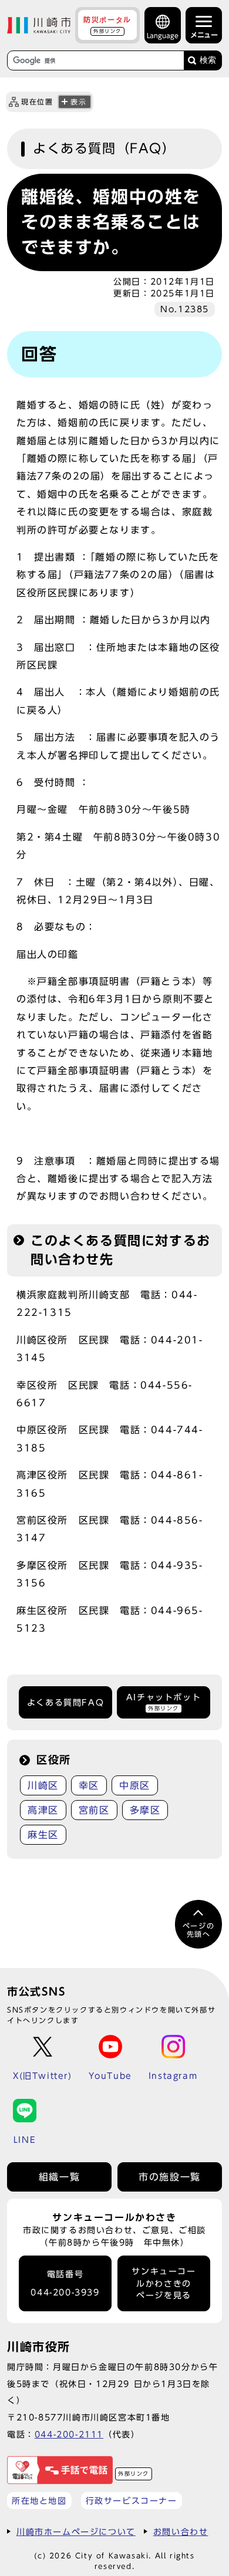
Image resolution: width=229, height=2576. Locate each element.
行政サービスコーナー (132, 2501)
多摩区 (145, 1810)
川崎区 (43, 1785)
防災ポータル (107, 25)
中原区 (135, 1785)
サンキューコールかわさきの (164, 2283)
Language (163, 36)
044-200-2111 (69, 2434)
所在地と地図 (39, 2501)
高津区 (43, 1810)
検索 (208, 60)
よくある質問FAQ (65, 1703)
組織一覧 (59, 2177)
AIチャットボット (164, 1702)
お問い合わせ (181, 2532)
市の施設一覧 (170, 2177)
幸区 (89, 1785)
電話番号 (65, 2283)
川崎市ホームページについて (76, 2532)
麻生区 (43, 1835)
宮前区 (94, 1810)
